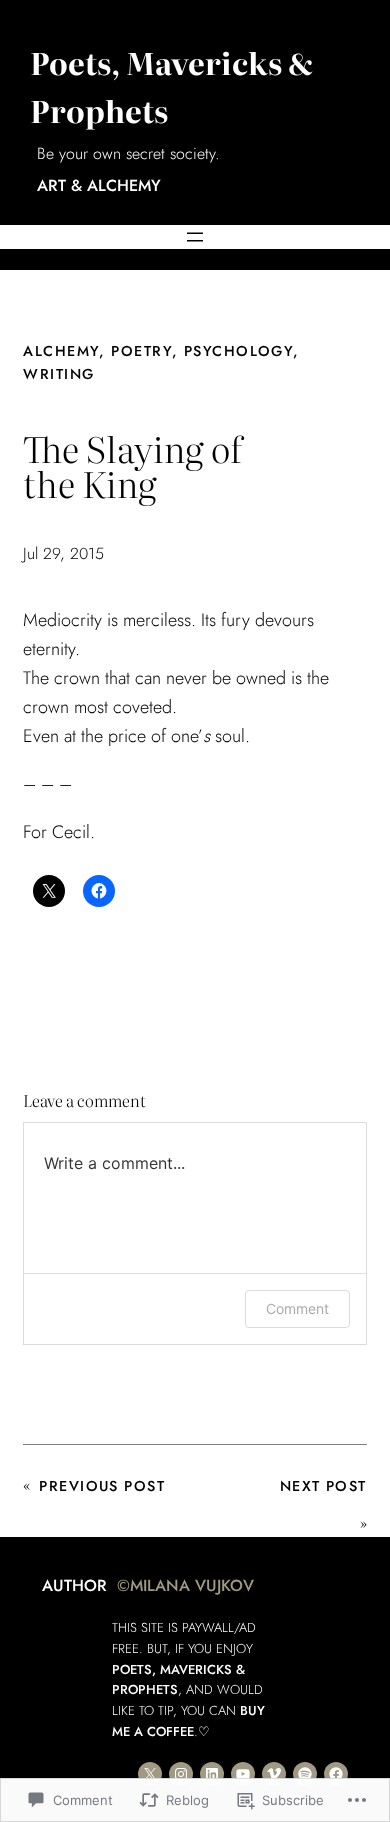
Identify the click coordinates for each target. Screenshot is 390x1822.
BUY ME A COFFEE (188, 1721)
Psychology (238, 351)
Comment (297, 1308)
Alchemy (61, 351)
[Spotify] (305, 1774)
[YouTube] (243, 1774)
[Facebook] (336, 1774)
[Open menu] (195, 237)
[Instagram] (181, 1774)
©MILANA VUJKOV (185, 1585)
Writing (58, 374)
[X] (150, 1774)
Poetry (141, 351)
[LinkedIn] (212, 1774)
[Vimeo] (274, 1774)
